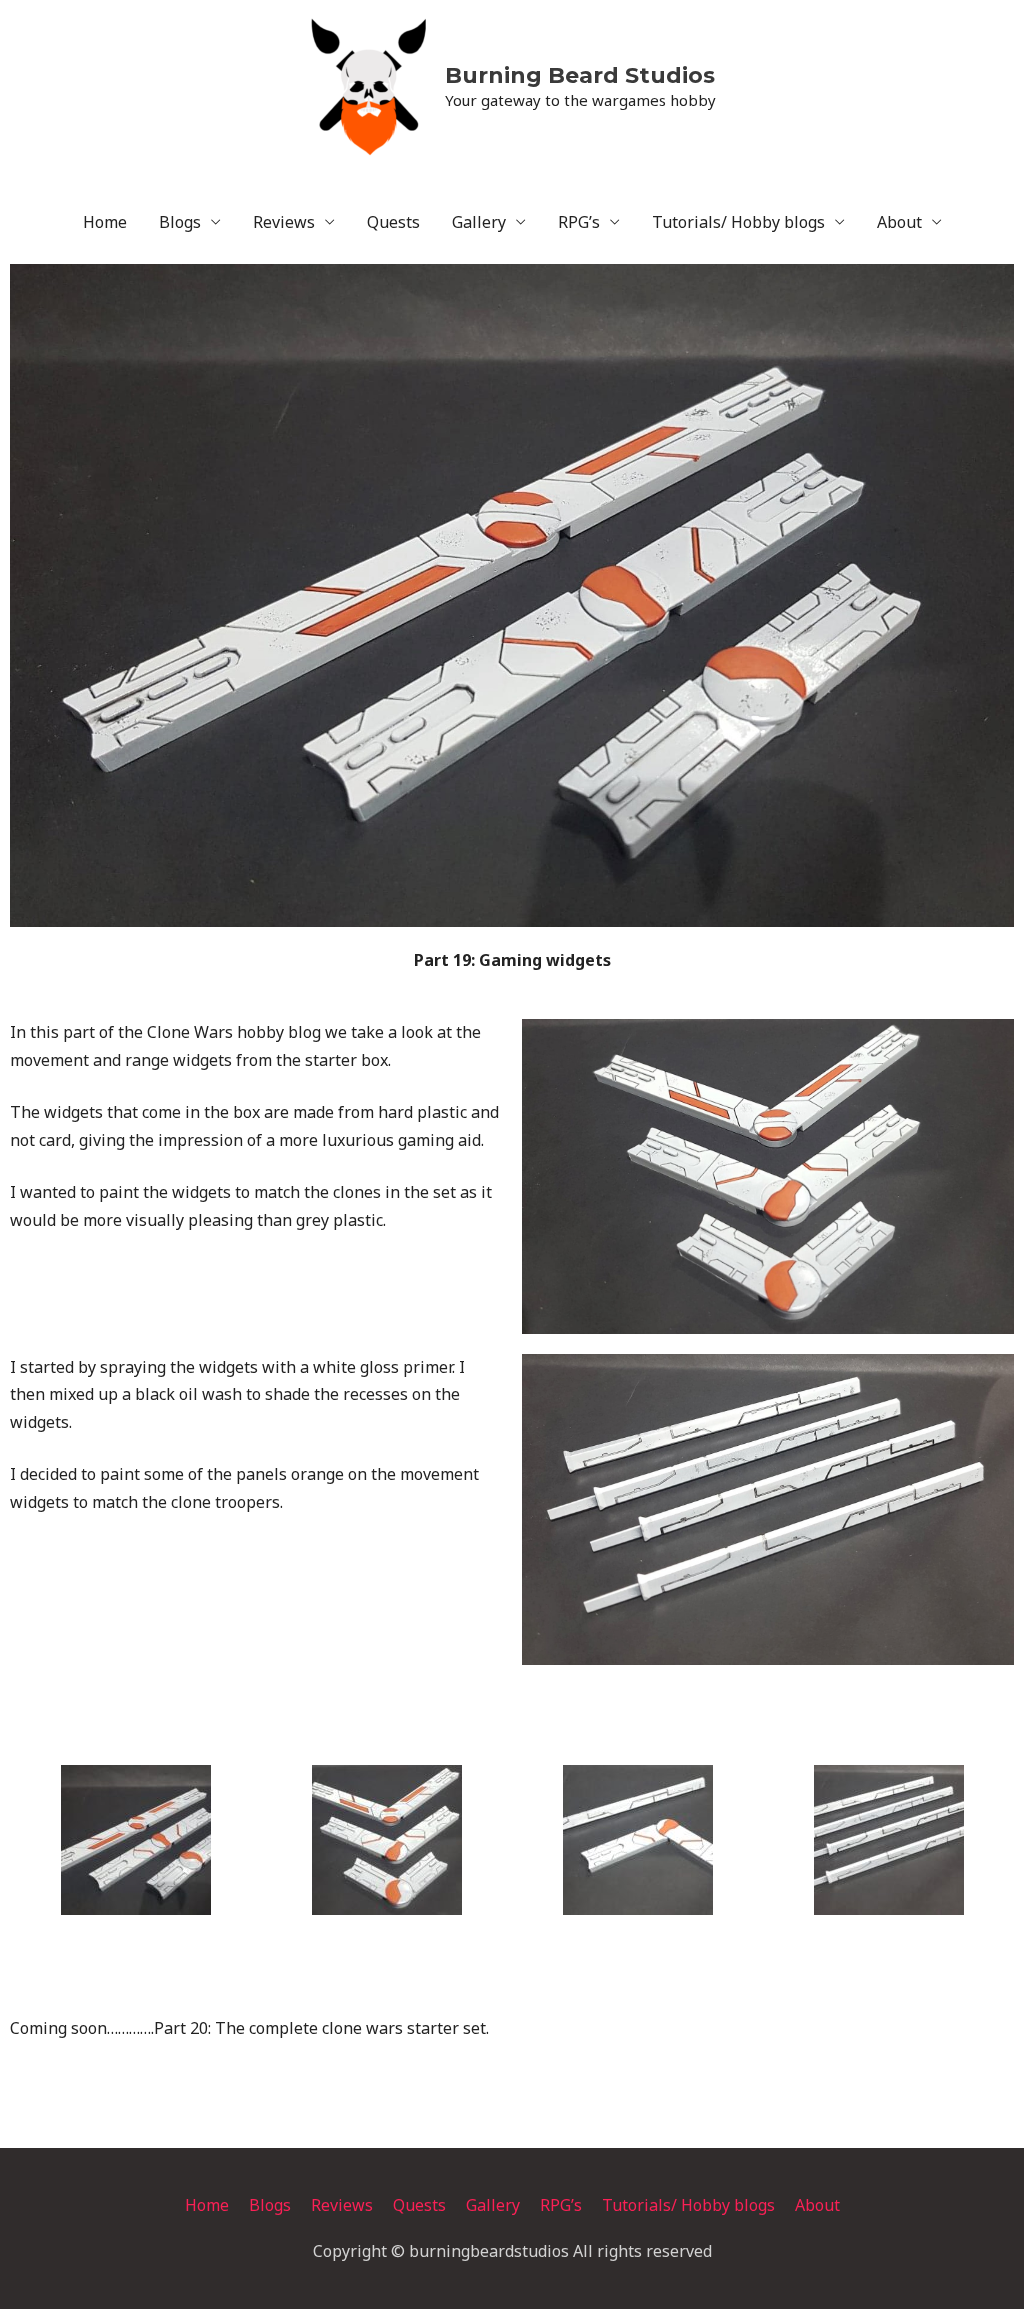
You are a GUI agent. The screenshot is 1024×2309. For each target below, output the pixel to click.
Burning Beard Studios (580, 75)
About (899, 222)
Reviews (284, 222)
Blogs (180, 222)
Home (105, 222)
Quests (393, 222)
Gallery (479, 222)
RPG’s (579, 222)
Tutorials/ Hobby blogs (738, 222)
